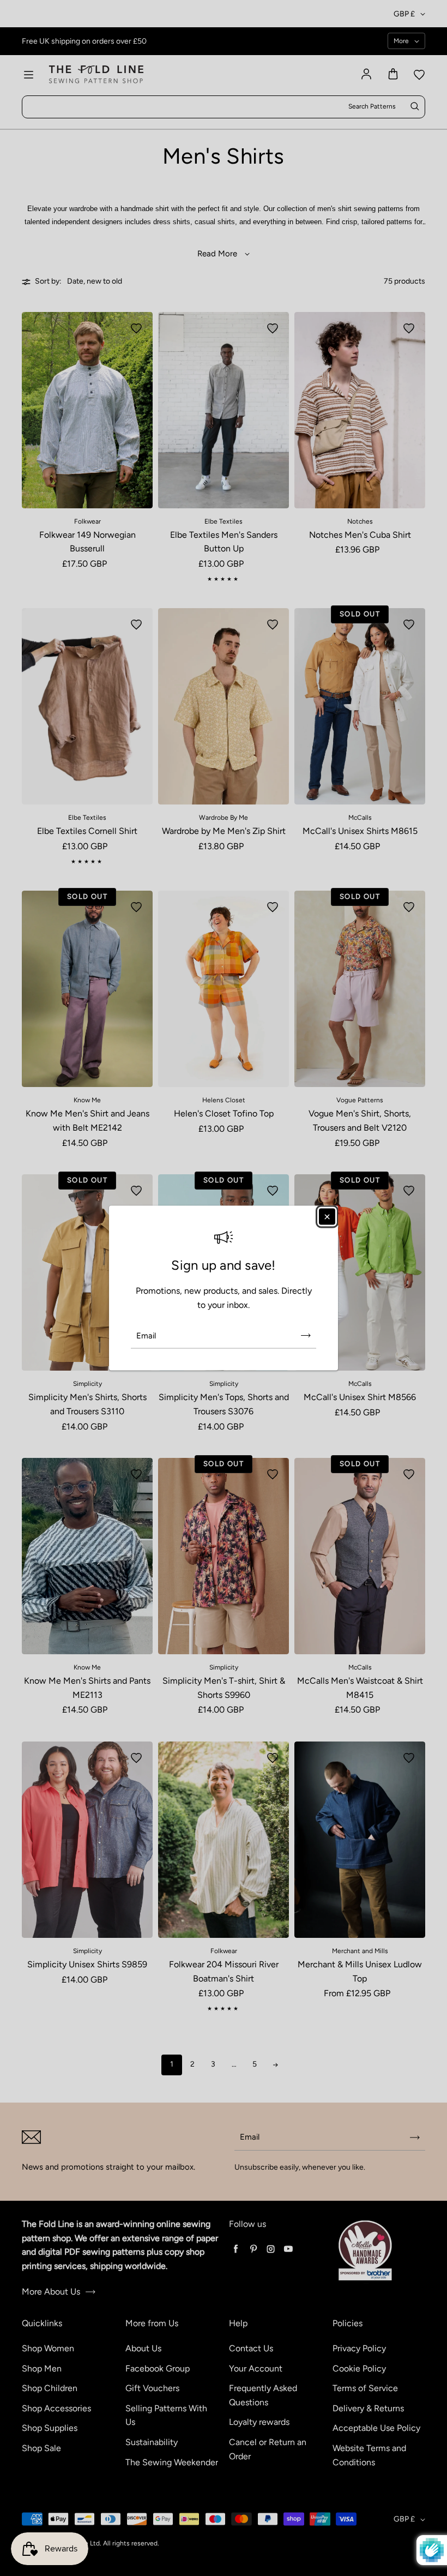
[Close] (327, 1216)
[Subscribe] (306, 1336)
